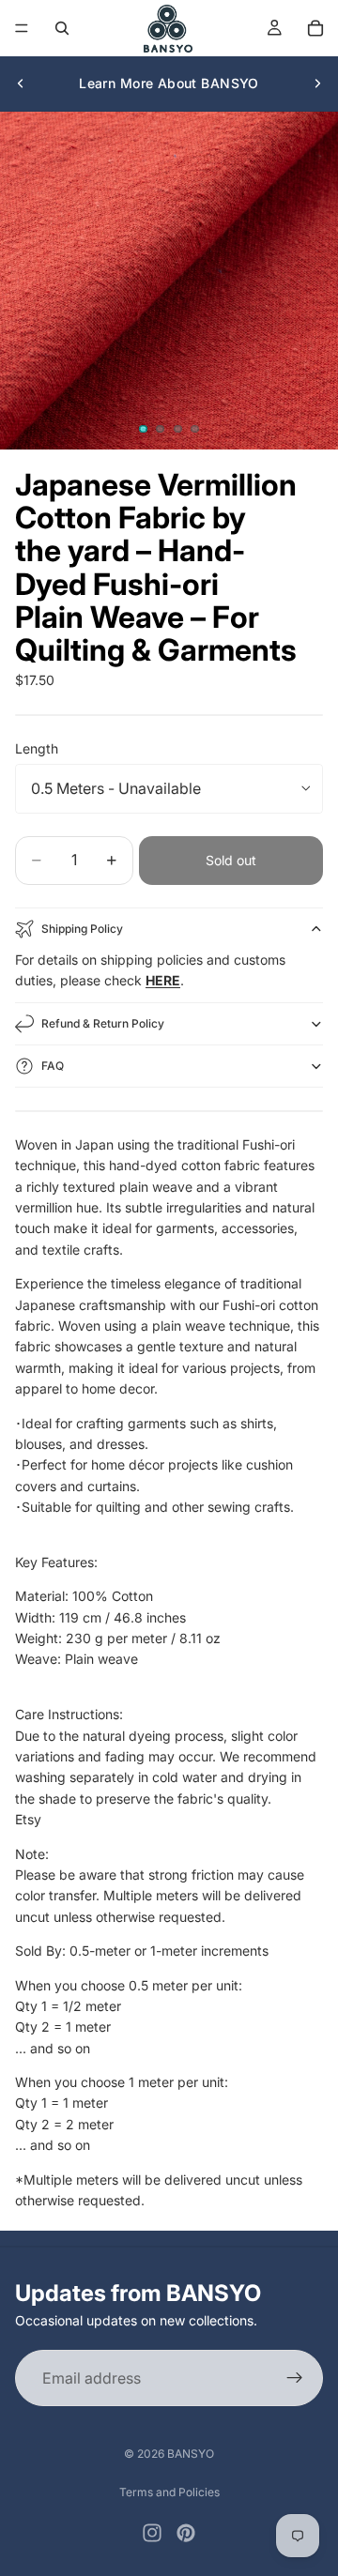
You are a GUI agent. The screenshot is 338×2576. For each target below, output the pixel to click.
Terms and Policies (169, 2492)
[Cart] (315, 28)
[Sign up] (295, 2378)
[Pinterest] (186, 2533)
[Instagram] (152, 2533)
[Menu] (22, 28)
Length (37, 748)
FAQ (53, 1066)
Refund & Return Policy (103, 1023)
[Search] (62, 28)
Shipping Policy (82, 929)
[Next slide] (317, 84)
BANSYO (191, 2454)
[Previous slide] (21, 84)
